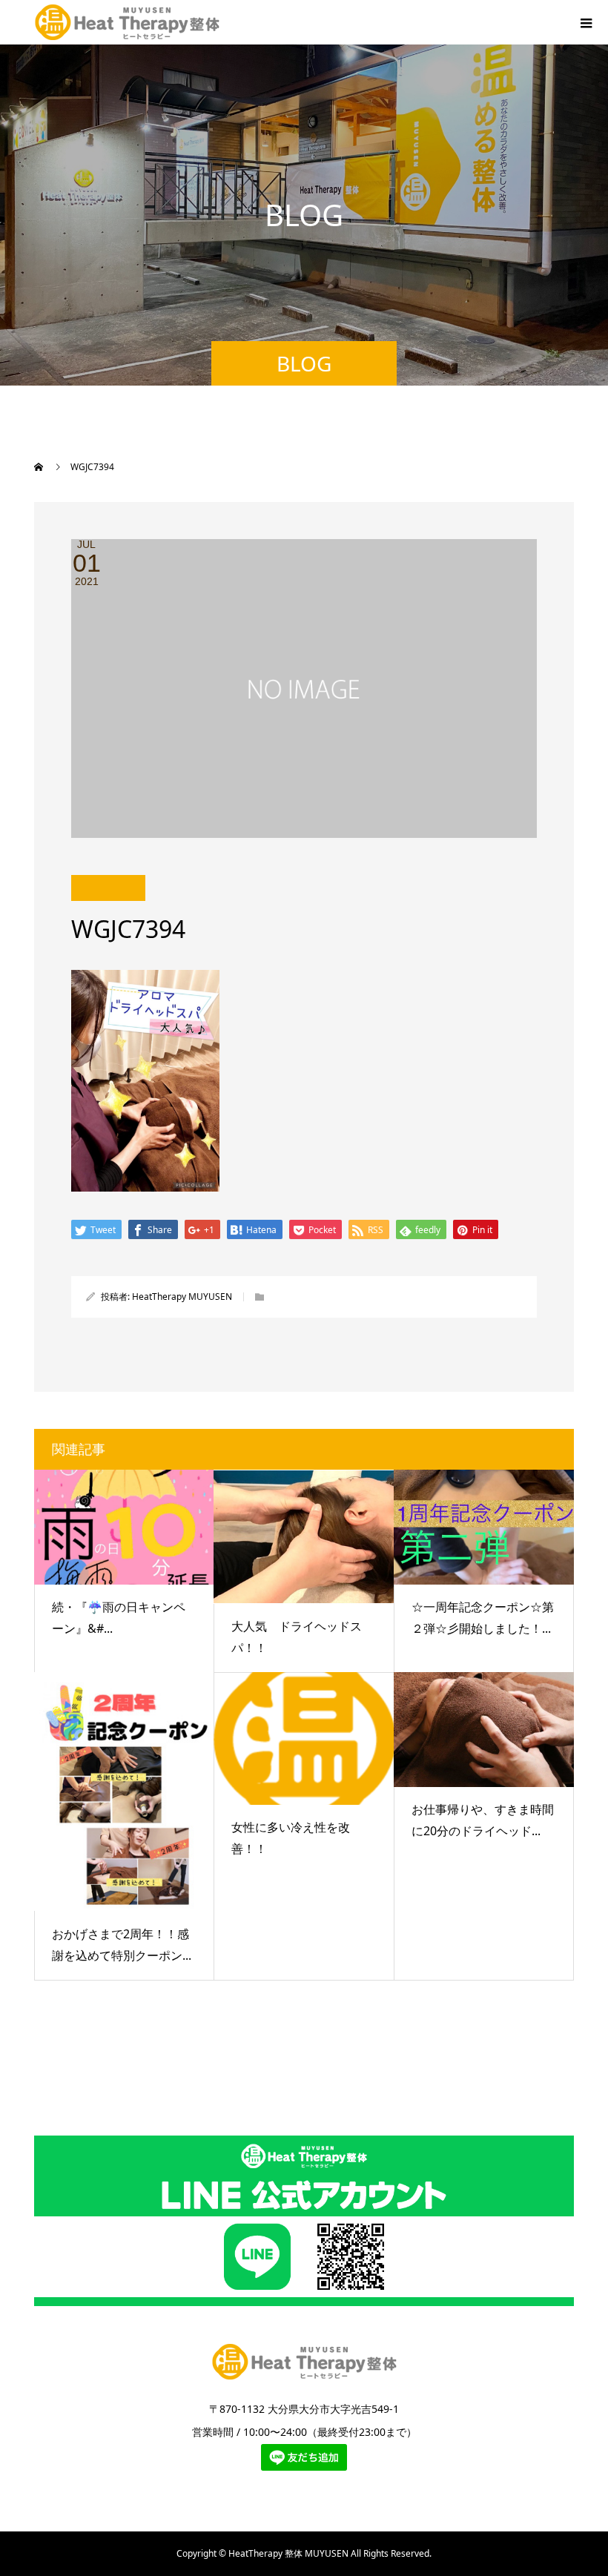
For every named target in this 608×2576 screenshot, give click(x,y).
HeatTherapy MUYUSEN (182, 1297)
